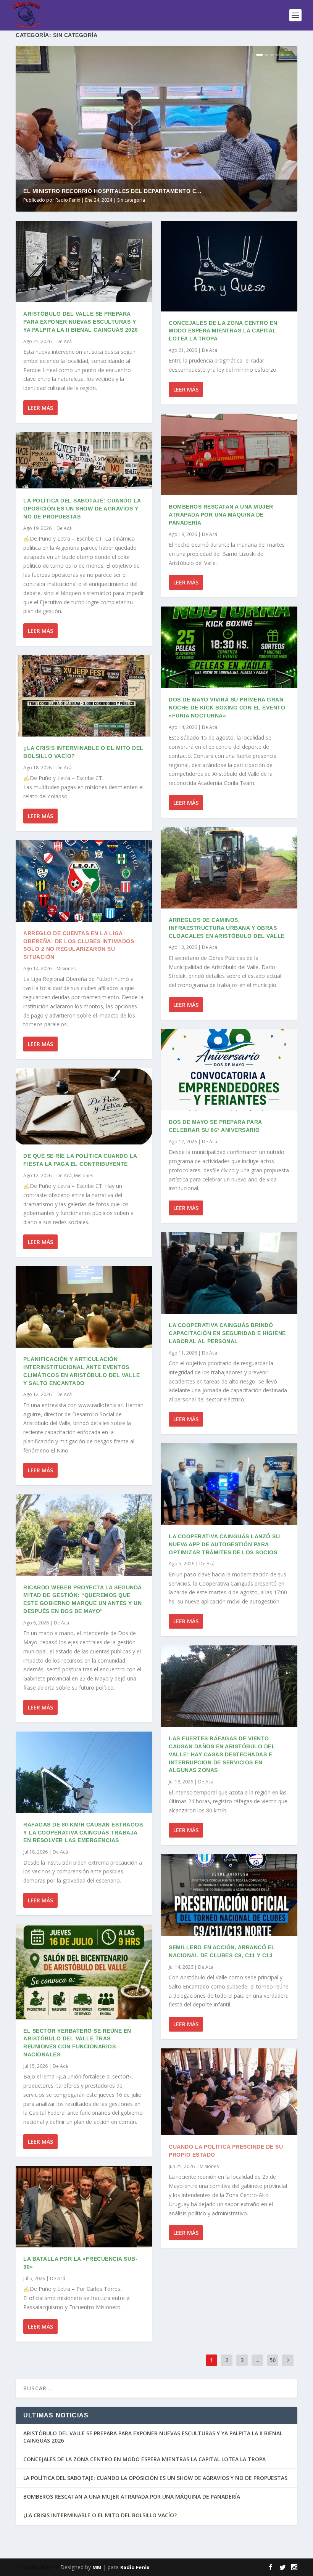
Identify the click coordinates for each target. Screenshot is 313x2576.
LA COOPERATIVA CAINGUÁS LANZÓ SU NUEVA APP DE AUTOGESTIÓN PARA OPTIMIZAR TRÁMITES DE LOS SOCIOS (224, 1544)
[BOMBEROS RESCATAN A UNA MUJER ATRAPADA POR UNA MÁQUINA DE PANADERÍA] (229, 454)
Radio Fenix (68, 200)
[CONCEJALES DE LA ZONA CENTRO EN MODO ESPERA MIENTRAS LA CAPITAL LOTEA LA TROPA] (229, 266)
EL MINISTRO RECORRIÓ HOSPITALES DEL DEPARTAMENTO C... (112, 191)
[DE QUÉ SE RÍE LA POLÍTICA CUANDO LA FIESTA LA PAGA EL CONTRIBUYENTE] (84, 1106)
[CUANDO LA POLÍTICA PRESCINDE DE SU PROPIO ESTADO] (229, 2092)
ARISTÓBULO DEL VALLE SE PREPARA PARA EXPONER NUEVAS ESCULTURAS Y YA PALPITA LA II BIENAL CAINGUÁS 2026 (81, 322)
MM (97, 2567)
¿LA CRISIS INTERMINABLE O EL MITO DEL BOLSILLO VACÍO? (100, 2515)
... (257, 2360)
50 (273, 2360)
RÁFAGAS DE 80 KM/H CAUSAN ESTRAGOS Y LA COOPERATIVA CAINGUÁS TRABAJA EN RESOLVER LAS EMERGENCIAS (83, 1833)
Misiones (66, 969)
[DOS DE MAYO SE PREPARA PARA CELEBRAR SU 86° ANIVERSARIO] (229, 1070)
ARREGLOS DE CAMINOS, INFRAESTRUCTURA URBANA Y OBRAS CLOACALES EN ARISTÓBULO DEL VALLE (227, 928)
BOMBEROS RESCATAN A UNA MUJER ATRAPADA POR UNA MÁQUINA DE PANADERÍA (221, 515)
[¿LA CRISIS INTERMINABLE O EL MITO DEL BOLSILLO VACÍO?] (84, 696)
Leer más (40, 408)
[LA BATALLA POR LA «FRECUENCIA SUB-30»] (84, 2207)
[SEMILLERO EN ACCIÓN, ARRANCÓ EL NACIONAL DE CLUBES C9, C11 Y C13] (229, 1895)
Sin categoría (131, 200)
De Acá (64, 341)
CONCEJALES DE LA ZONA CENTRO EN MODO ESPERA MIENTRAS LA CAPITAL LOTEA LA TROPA (223, 331)
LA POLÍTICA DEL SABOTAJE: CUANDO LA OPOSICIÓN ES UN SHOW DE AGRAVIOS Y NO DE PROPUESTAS (82, 509)
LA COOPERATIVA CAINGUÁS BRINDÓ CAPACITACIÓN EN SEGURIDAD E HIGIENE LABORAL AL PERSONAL (227, 1333)
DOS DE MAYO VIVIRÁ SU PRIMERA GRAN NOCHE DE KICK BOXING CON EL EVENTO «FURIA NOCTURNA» (227, 708)
